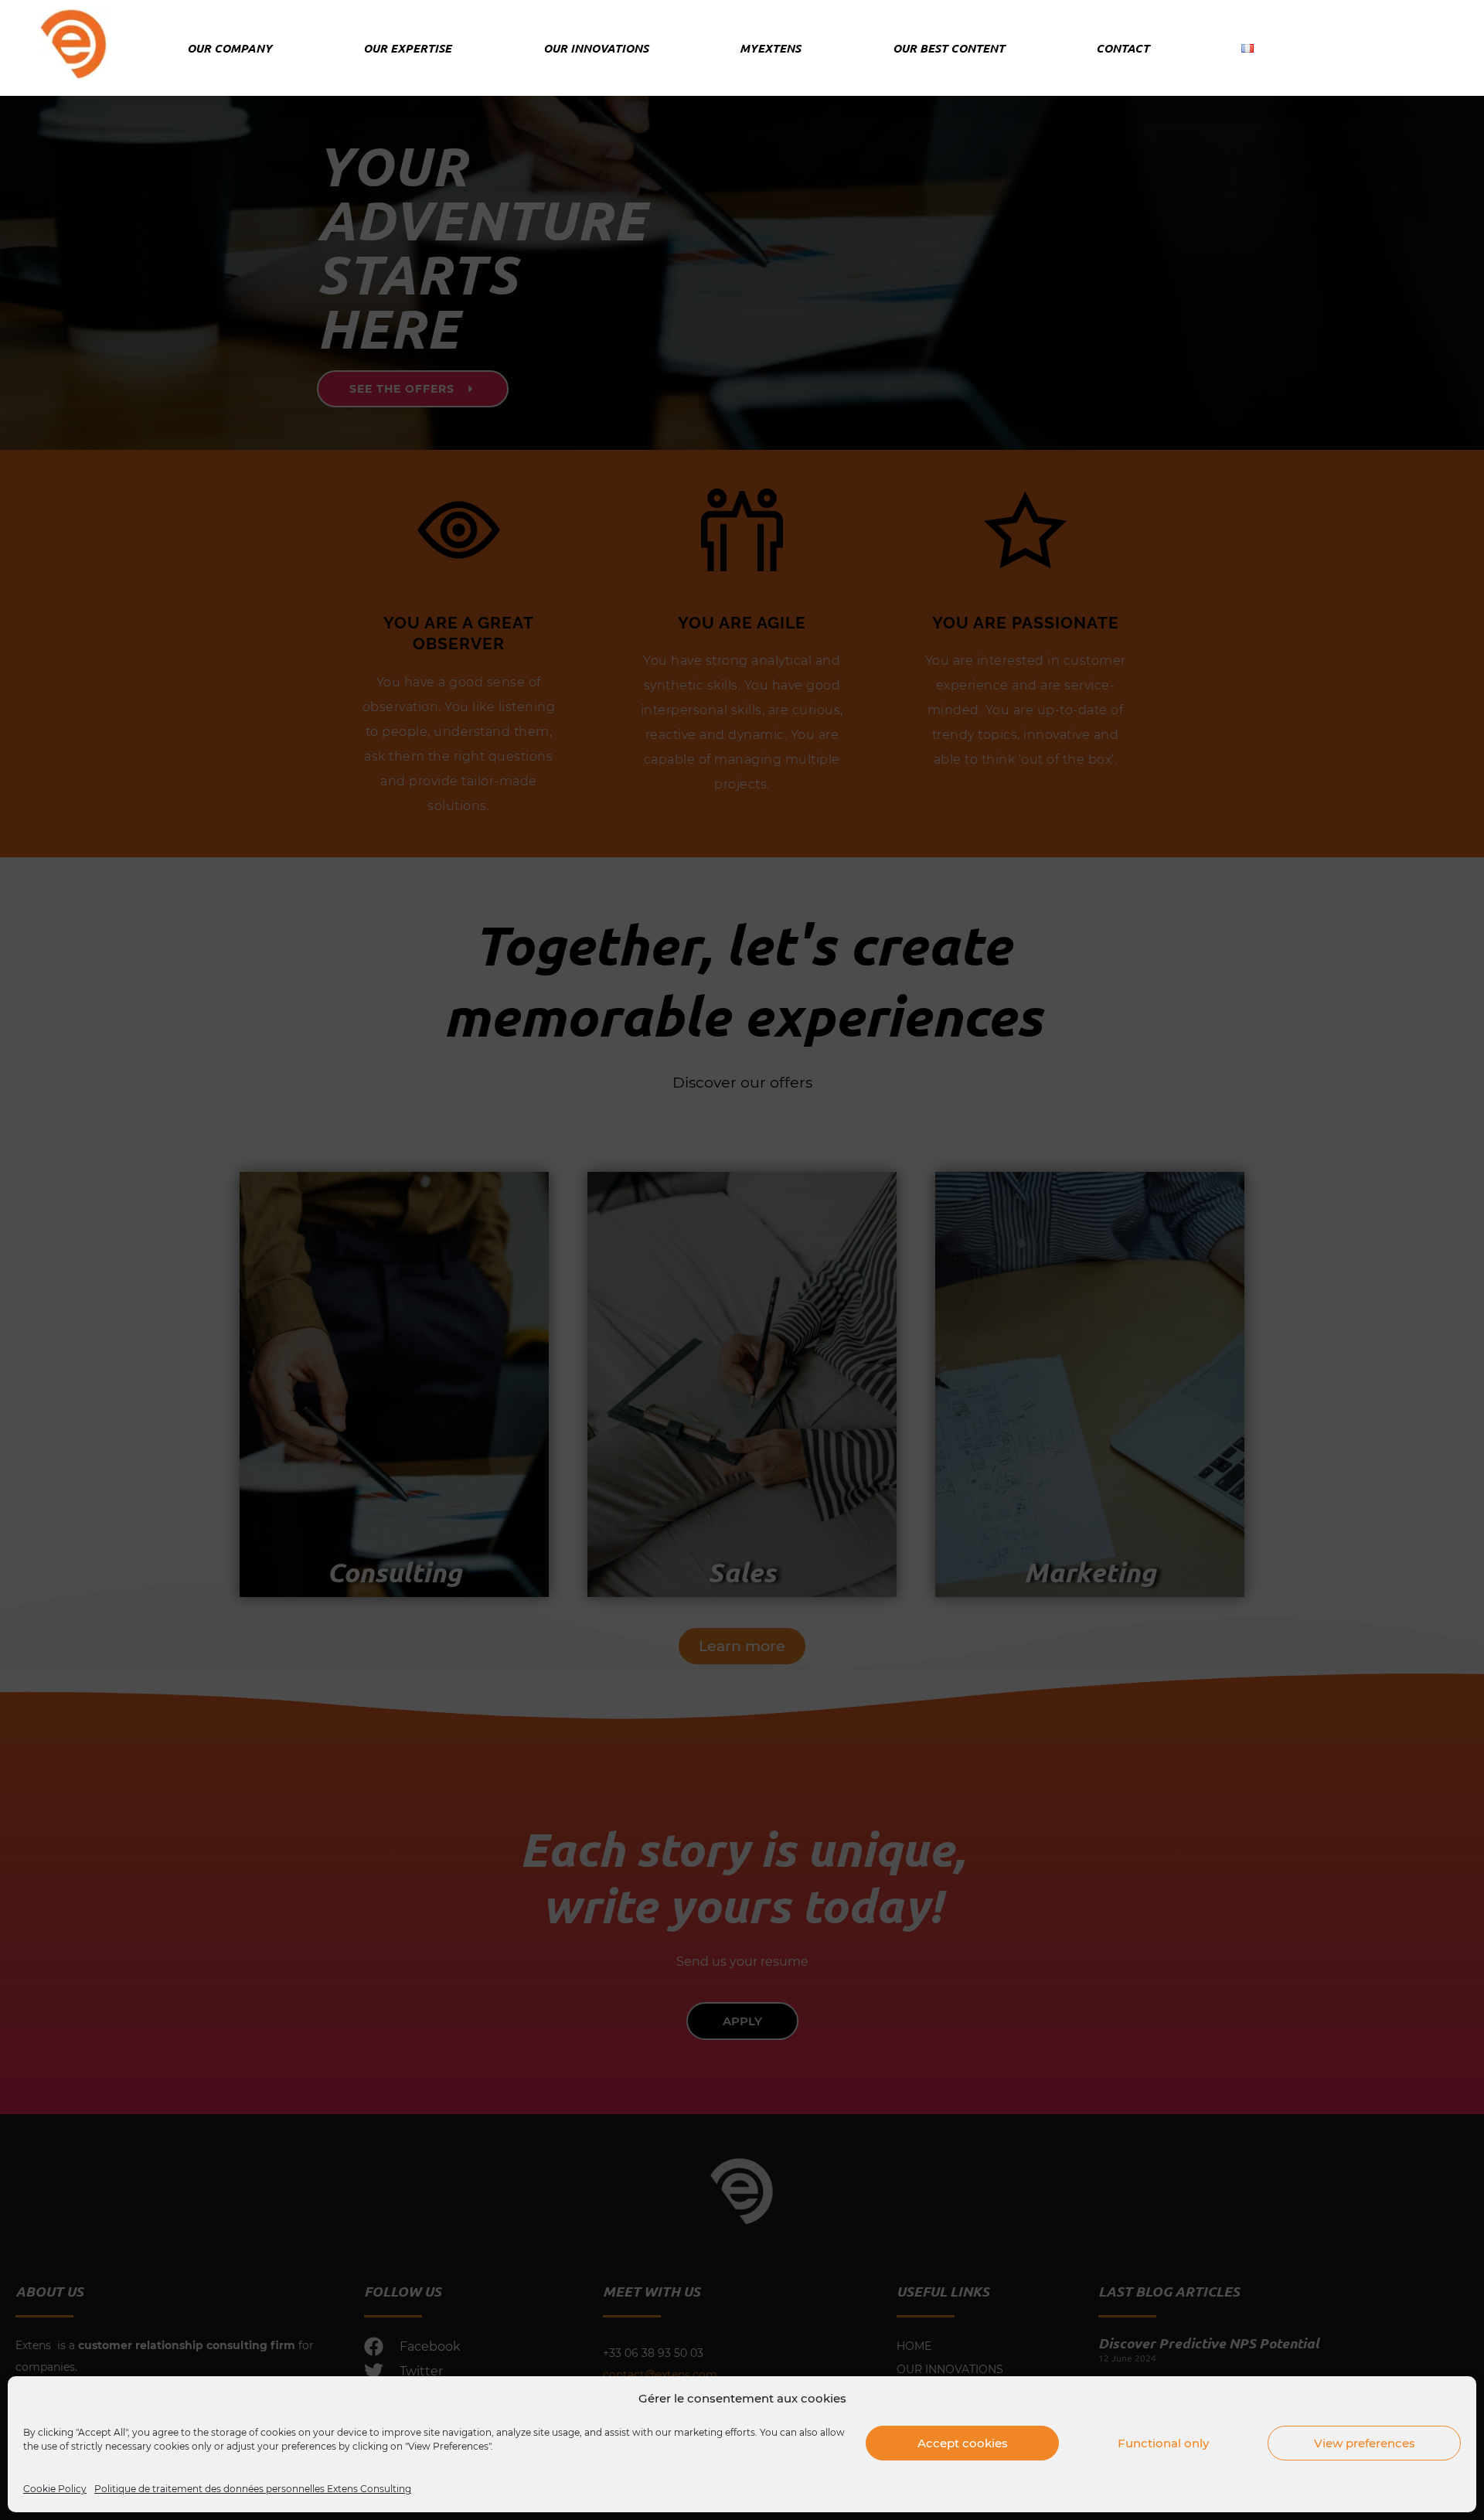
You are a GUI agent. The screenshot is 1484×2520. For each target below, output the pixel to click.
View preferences (1365, 2443)
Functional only (1163, 2443)
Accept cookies (963, 2443)
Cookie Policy (55, 2489)
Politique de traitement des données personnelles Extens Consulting (253, 2489)
